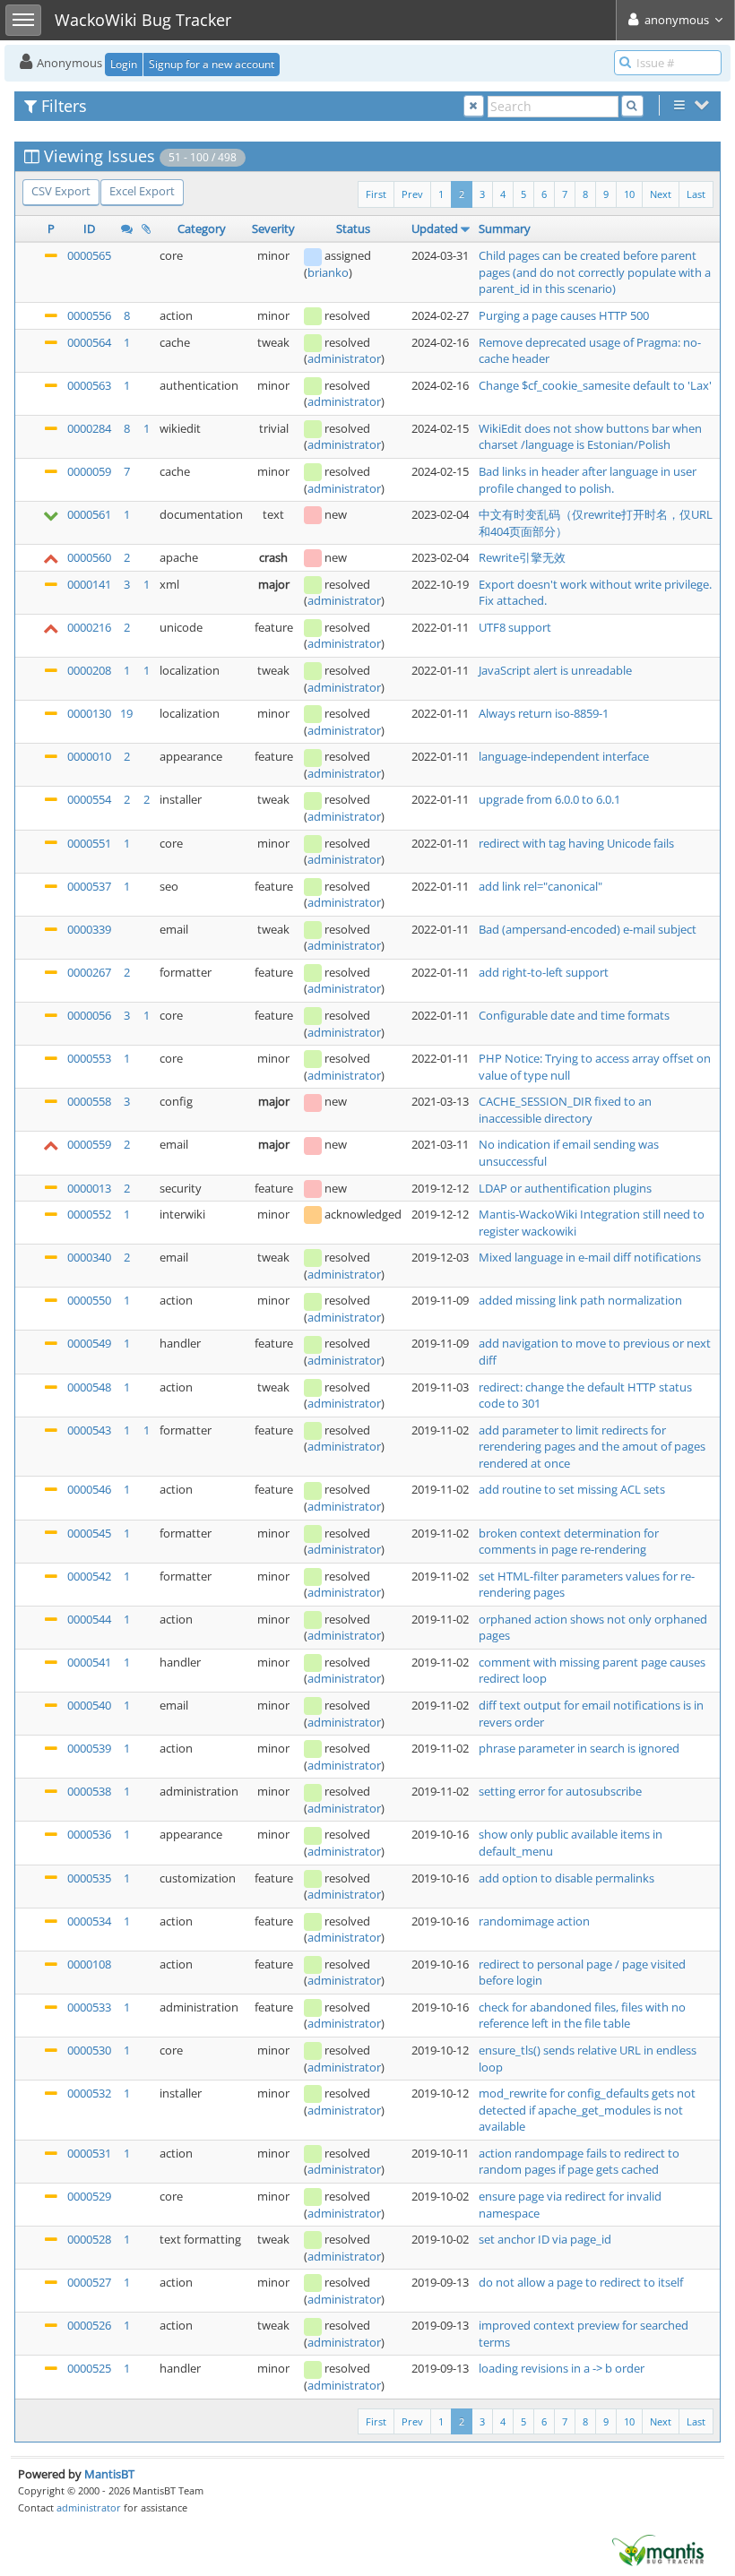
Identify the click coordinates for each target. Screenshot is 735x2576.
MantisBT (109, 2474)
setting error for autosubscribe (560, 1791)
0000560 (89, 557)
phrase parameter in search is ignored (579, 1748)
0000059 (89, 471)
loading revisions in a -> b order (562, 2368)
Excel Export (142, 191)
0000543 (89, 1430)
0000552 (89, 1214)
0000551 (89, 843)
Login (124, 64)
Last (696, 194)
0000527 (89, 2282)
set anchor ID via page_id (545, 2239)
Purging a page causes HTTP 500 (564, 315)
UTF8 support (515, 627)
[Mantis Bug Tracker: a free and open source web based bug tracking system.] (658, 2549)
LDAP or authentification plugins (565, 1188)
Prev (412, 194)
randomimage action (534, 1921)
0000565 (89, 255)
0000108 (89, 1964)
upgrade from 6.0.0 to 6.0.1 (549, 799)
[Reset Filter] (474, 106)
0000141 (89, 584)
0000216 (89, 627)
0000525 (89, 2368)
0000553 (89, 1058)
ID (89, 228)
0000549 (89, 1343)
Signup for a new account (212, 64)
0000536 (89, 1834)
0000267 (89, 972)
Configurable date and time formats (574, 1015)
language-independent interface (564, 756)
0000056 (89, 1015)
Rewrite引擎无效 (522, 557)
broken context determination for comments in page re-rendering (569, 1542)
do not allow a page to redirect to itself (581, 2282)
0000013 (89, 1188)
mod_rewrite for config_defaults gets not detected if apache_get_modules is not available (587, 2110)
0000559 (89, 1144)
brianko (328, 272)
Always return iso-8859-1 (544, 713)
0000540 (89, 1705)
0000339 (89, 929)
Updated (435, 228)
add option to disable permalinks (566, 1878)
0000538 (89, 1791)
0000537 (89, 886)
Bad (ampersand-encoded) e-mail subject (588, 929)
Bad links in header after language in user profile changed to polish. (588, 480)
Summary (505, 228)
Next (661, 194)
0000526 (89, 2325)
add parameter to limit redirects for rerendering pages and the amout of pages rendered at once (592, 1447)
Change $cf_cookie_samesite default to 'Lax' (595, 385)
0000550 (89, 1300)
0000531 (89, 2153)
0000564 (89, 342)
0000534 (89, 1921)
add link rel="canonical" (540, 886)
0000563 (89, 385)
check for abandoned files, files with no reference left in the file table (582, 2016)
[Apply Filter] (632, 106)
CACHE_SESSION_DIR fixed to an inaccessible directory (565, 1110)
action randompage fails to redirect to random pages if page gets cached (579, 2162)
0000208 (89, 670)
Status (353, 228)
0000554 (89, 799)
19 (126, 713)
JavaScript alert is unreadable (555, 670)
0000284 (89, 428)
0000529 (89, 2196)
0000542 (89, 1576)
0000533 (89, 2007)
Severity (273, 228)
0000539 (89, 1748)
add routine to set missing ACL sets (572, 1489)
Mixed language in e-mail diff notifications (590, 1257)
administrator (344, 358)
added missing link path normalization (580, 1300)
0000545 (89, 1533)
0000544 (89, 1619)
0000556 (89, 315)
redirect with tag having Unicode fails (576, 843)
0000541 (89, 1662)
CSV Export (61, 191)
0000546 (89, 1489)
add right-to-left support (544, 972)
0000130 (89, 713)
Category (202, 228)
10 (629, 194)
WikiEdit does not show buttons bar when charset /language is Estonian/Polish (590, 437)
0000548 (89, 1387)
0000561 (89, 514)
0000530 (89, 2050)
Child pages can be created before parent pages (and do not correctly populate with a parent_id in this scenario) (595, 272)
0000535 (89, 1878)
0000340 (89, 1257)
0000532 (89, 2093)
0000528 (89, 2239)
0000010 (89, 756)
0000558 (89, 1101)
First (376, 194)
